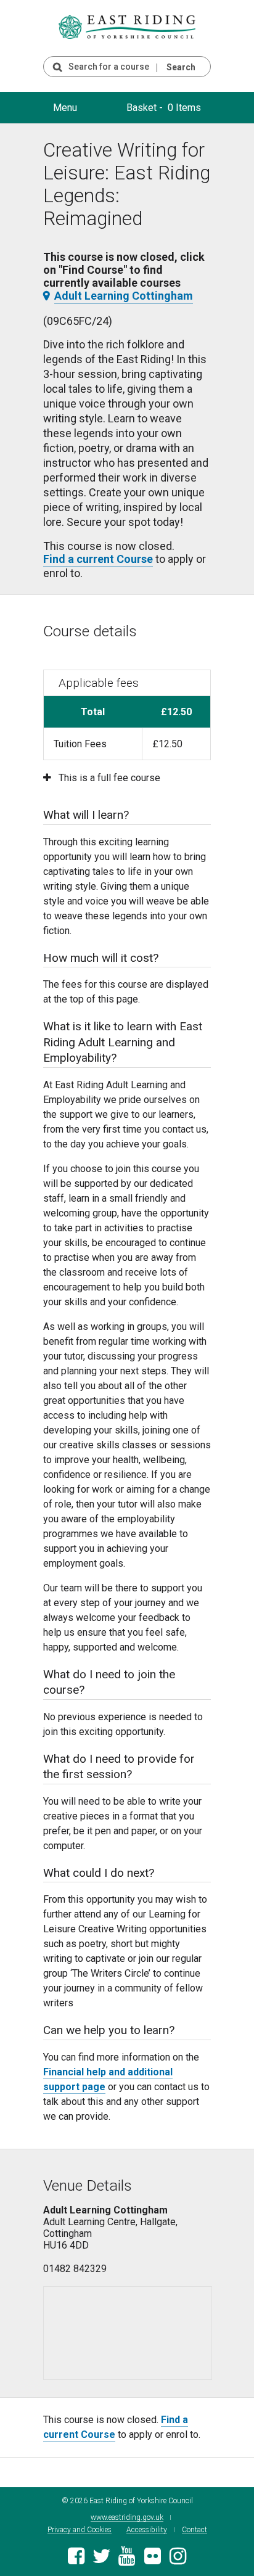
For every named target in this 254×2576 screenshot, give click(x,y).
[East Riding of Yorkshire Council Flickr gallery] (153, 2560)
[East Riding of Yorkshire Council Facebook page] (76, 2560)
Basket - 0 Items (164, 108)
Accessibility (147, 2530)
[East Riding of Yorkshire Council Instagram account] (178, 2560)
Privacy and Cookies (80, 2530)
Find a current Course (98, 559)
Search (181, 67)
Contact (195, 2530)
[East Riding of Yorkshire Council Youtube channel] (127, 2560)
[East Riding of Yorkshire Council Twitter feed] (101, 2560)
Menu (65, 108)
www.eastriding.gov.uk (127, 2518)
